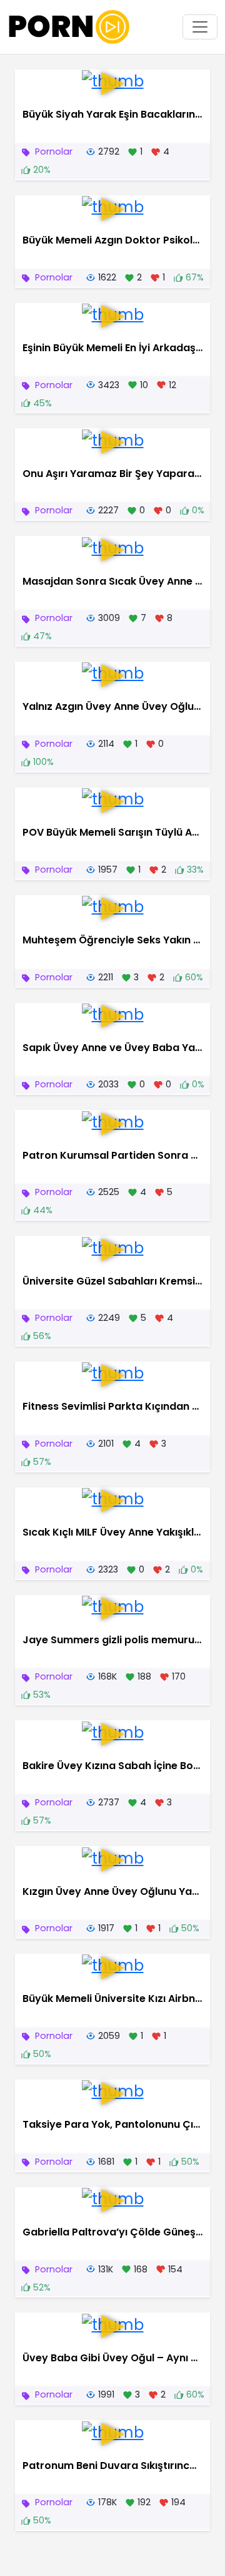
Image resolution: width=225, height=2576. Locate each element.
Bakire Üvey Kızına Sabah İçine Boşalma (124, 1766)
